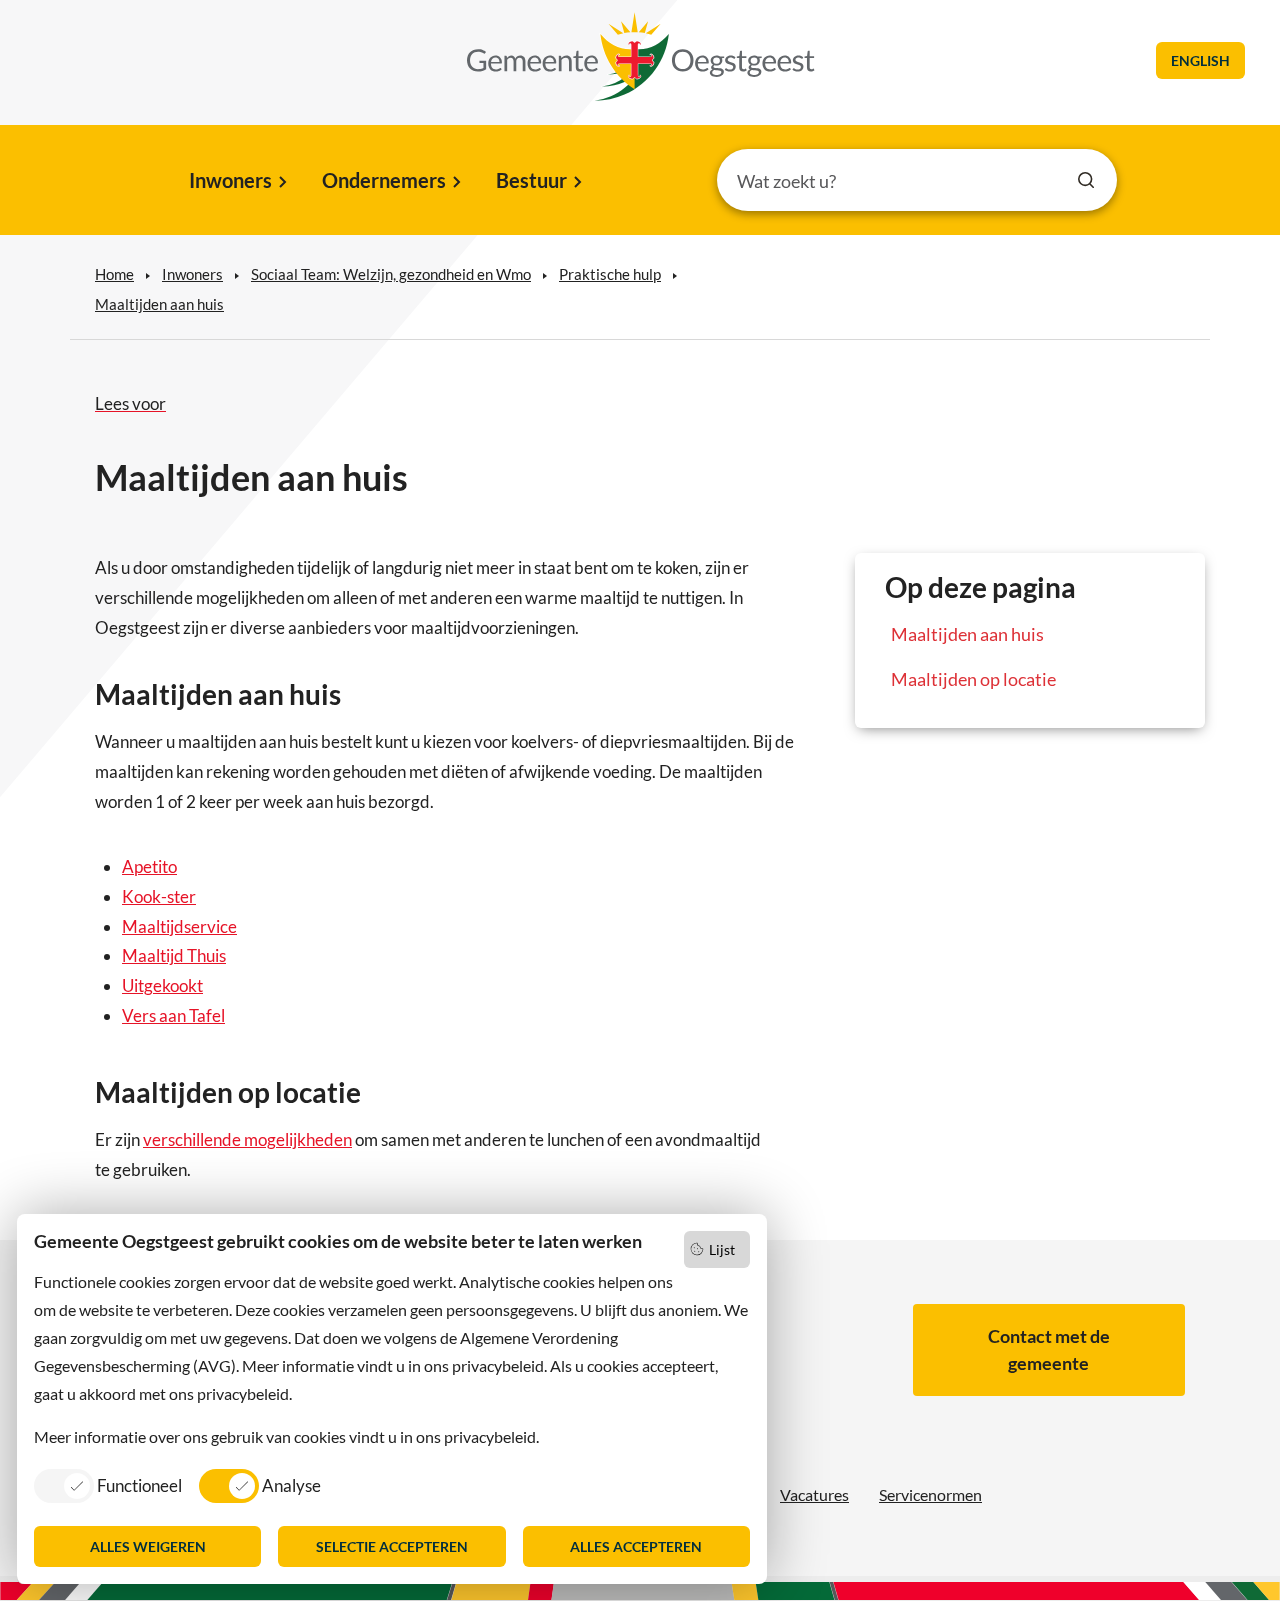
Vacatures (814, 1494)
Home (114, 274)
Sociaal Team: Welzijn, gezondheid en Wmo (391, 274)
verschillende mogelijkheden (247, 1139)
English (1200, 60)
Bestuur (531, 180)
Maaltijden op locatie (973, 679)
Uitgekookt (162, 985)
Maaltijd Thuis (174, 955)
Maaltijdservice (179, 926)
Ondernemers (384, 180)
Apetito (149, 866)
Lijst (722, 1249)
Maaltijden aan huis (159, 304)
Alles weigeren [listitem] (148, 1546)
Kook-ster (159, 896)
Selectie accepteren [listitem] (392, 1546)
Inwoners (230, 180)
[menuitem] (236, 182)
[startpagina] (641, 57)
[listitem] (108, 1485)
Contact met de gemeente (1049, 1349)
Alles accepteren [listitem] (636, 1546)
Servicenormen (930, 1494)
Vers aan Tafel (173, 1015)
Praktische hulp (610, 274)
